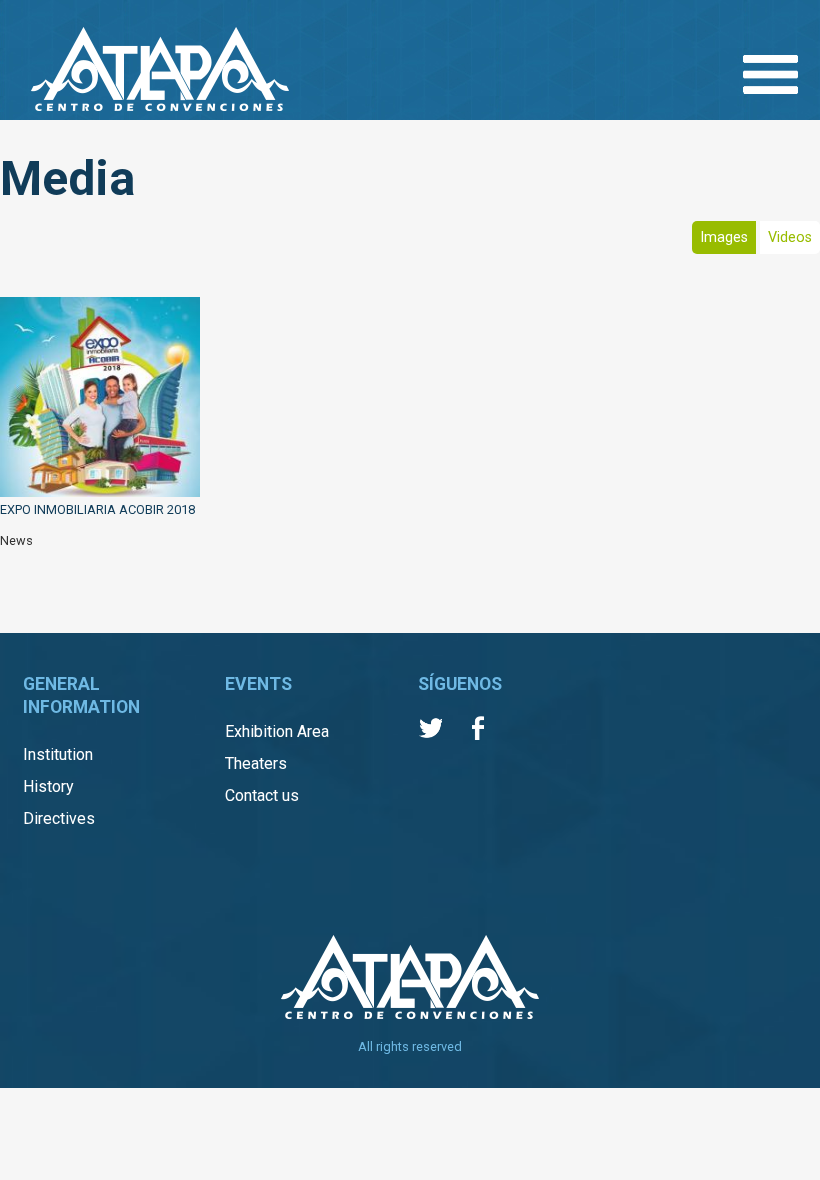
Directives (59, 818)
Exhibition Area (277, 731)
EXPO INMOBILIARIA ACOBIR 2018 (97, 509)
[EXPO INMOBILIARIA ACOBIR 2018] (100, 399)
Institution (58, 754)
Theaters (256, 763)
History (48, 786)
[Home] (160, 71)
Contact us (262, 795)
